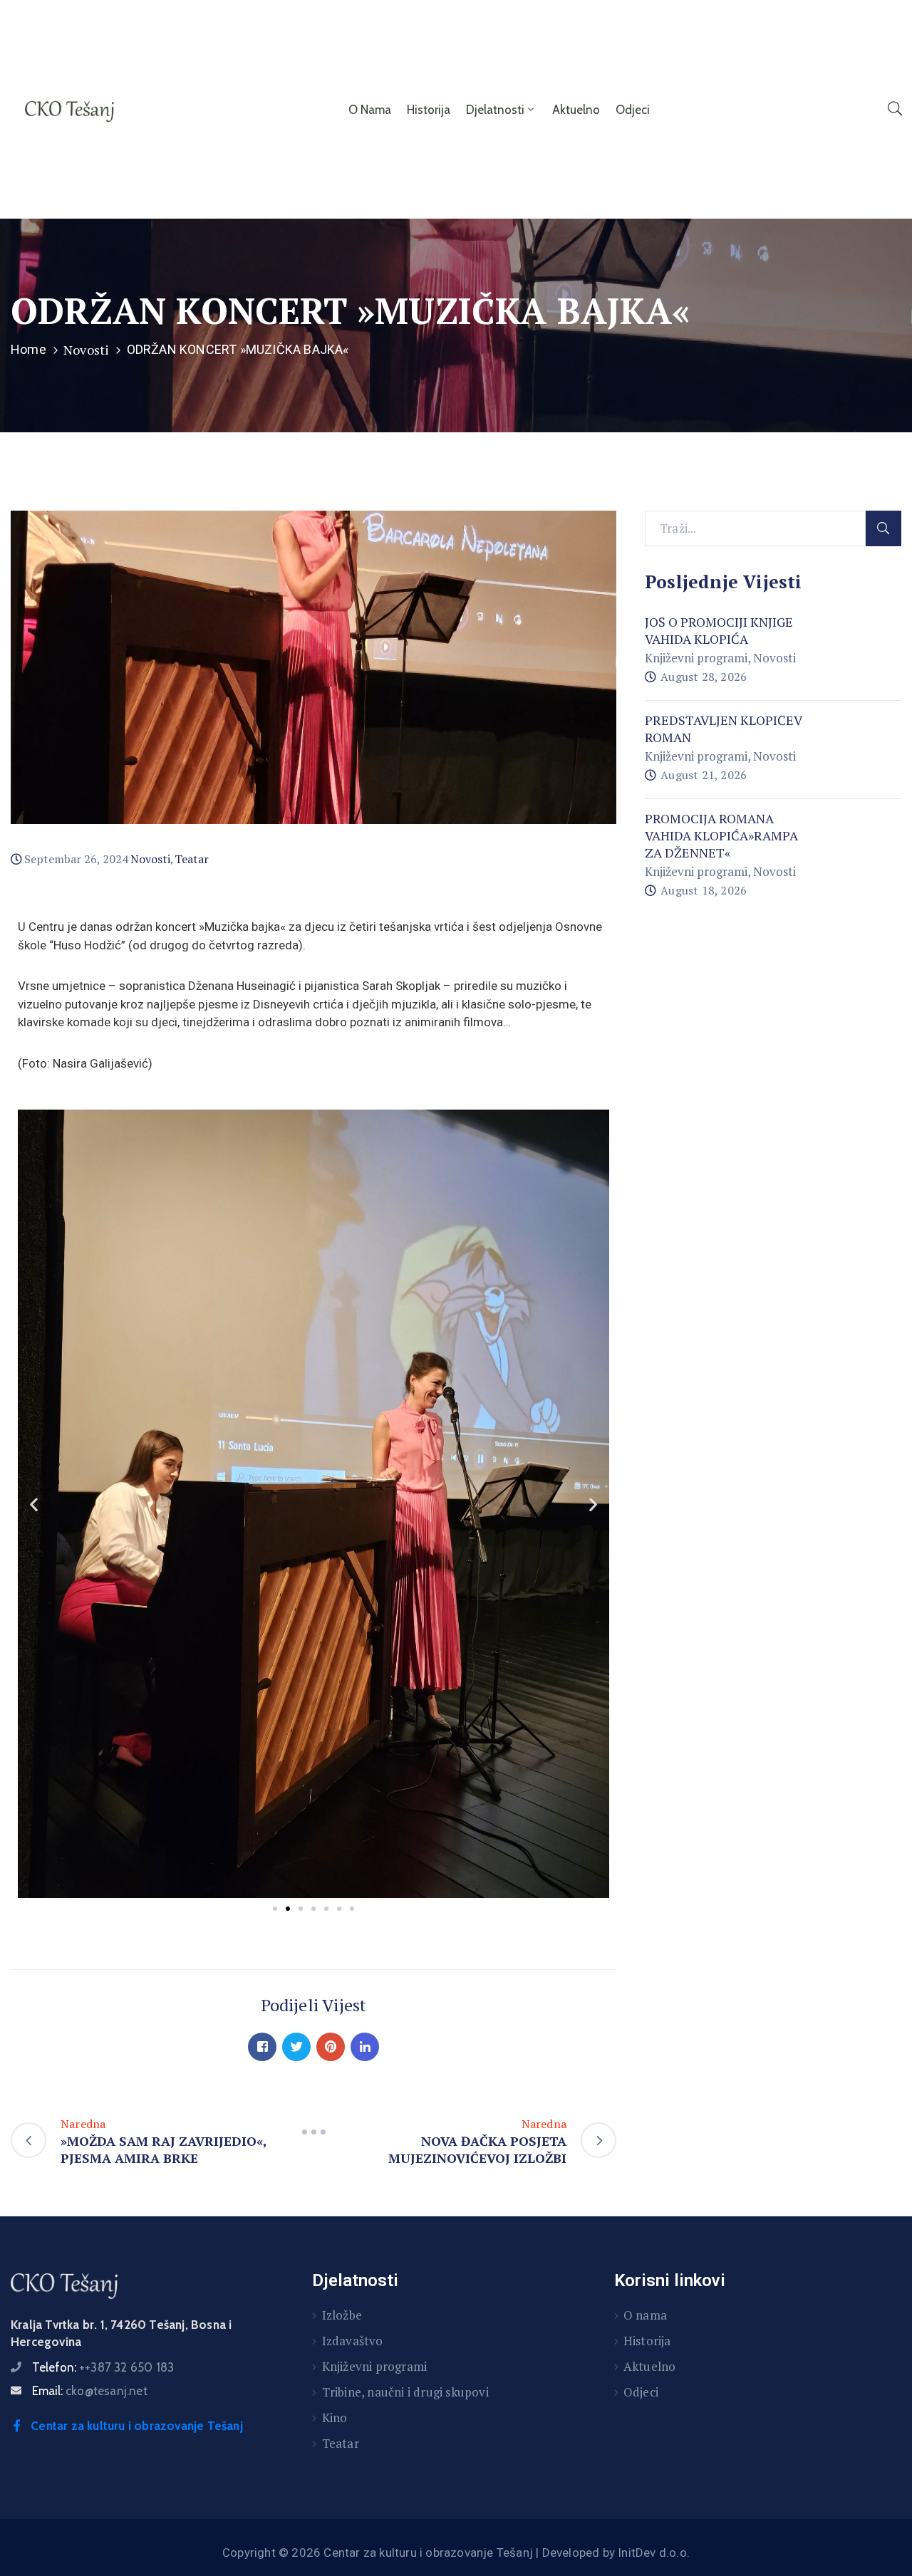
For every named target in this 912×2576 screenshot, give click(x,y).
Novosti (86, 350)
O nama (370, 110)
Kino (335, 2418)
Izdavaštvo (353, 2341)
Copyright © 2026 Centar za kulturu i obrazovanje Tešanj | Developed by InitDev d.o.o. (456, 2552)
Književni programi (696, 658)
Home (28, 349)
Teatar (192, 859)
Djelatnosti (495, 110)
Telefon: (103, 2367)
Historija (429, 110)
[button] (275, 1909)
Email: (90, 2391)
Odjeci (633, 110)
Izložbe (342, 2315)
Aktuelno (576, 110)
